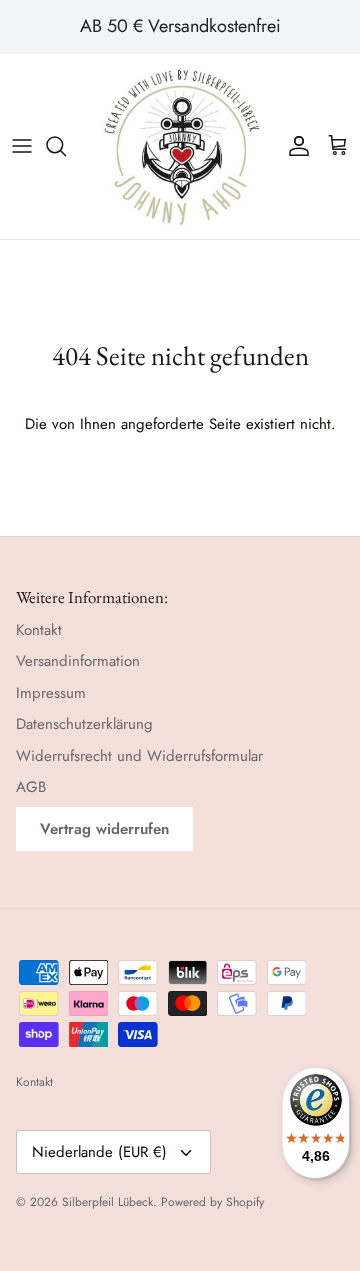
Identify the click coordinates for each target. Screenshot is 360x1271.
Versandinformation (78, 661)
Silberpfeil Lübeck (107, 1202)
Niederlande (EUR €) (99, 1152)
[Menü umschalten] (22, 146)
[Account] (294, 146)
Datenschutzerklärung (84, 724)
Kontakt (39, 630)
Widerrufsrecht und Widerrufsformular (139, 756)
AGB (31, 787)
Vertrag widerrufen (104, 829)
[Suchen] (66, 146)
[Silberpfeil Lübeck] (180, 146)
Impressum (51, 693)
